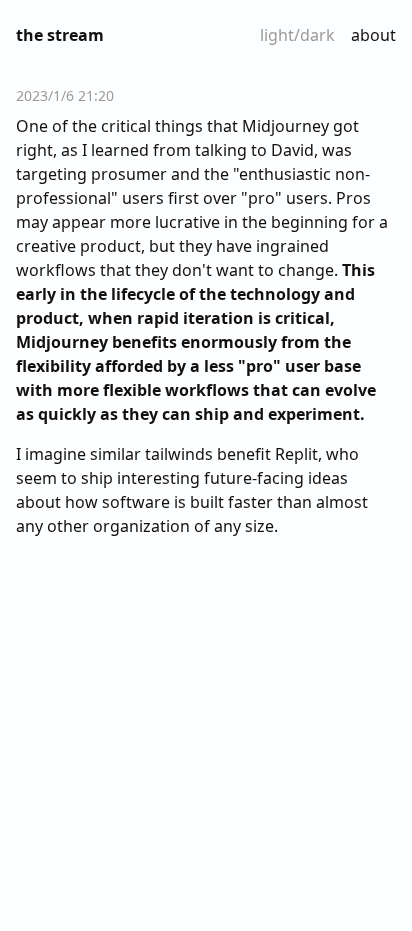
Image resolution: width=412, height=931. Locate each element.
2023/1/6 (45, 95)
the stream (60, 35)
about (373, 35)
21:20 (96, 95)
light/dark (297, 35)
